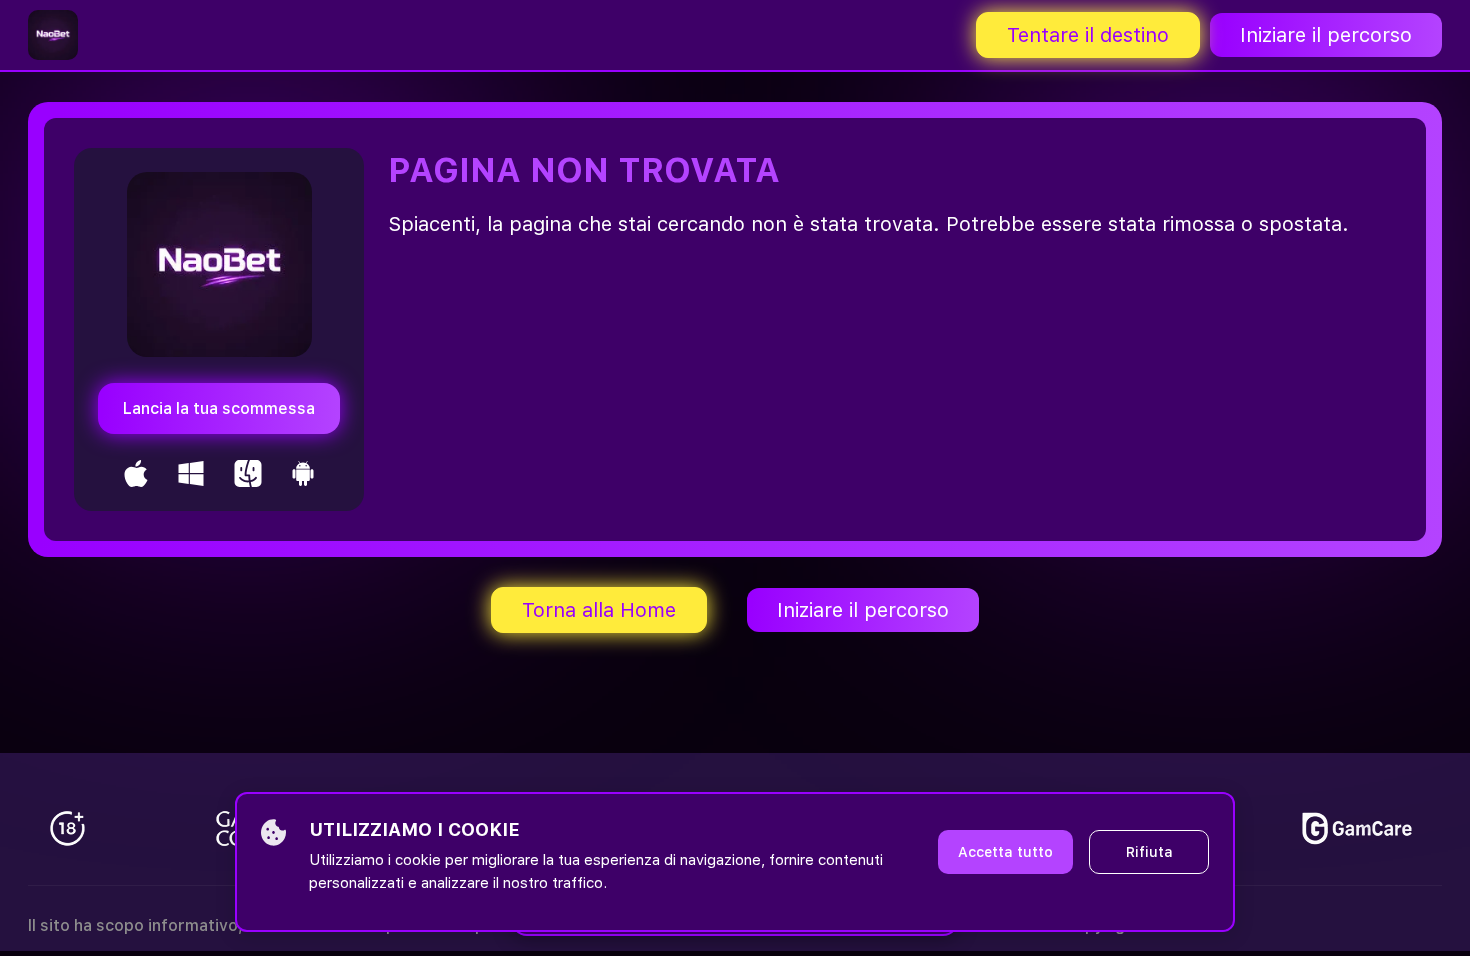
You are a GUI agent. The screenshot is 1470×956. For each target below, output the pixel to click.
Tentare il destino (1088, 35)
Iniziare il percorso (1326, 35)
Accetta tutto (1005, 852)
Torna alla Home (599, 610)
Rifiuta (1149, 852)
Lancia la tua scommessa (219, 408)
